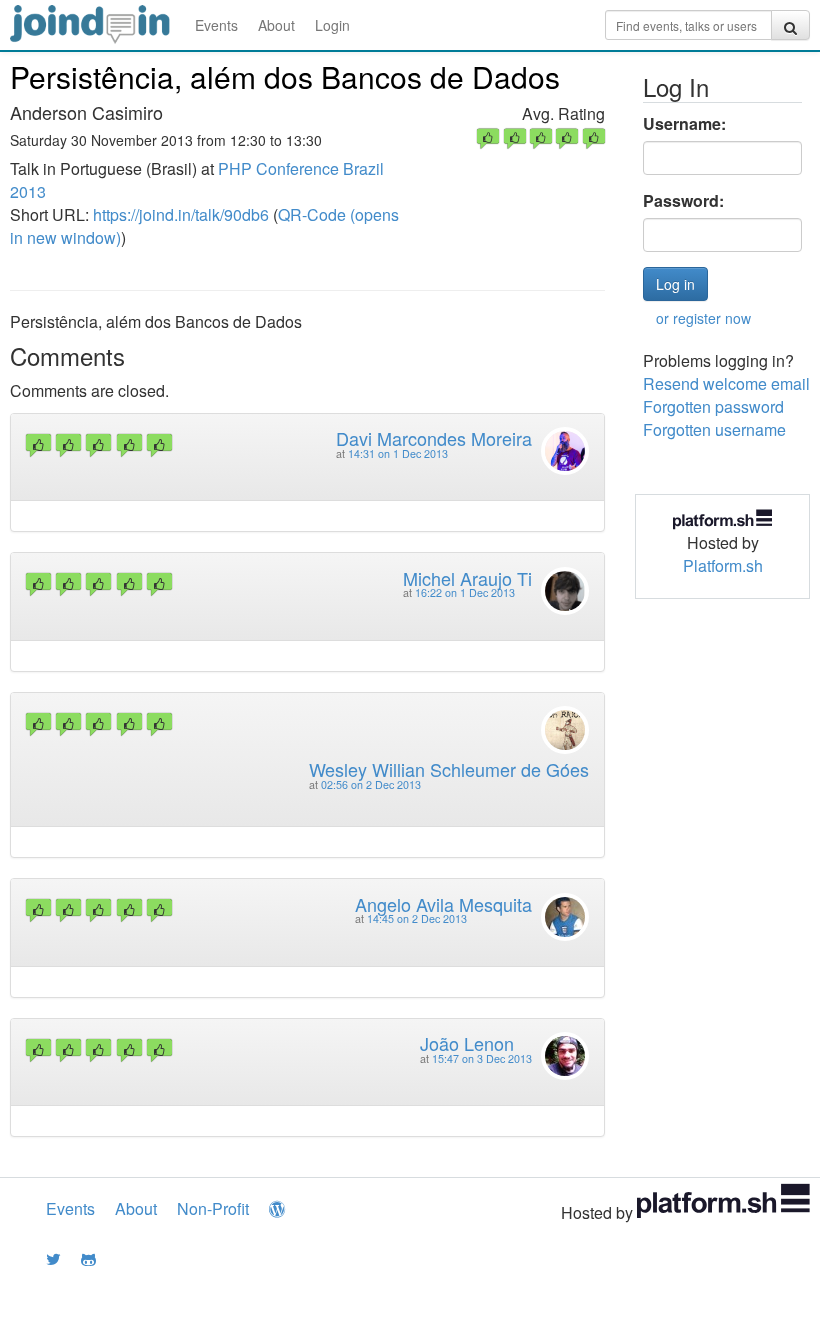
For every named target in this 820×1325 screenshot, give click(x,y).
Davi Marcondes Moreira (434, 438)
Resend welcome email (726, 383)
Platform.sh (723, 565)
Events (216, 25)
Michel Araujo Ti (467, 578)
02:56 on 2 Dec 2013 (371, 784)
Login (332, 25)
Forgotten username (714, 429)
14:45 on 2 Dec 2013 (417, 918)
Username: (684, 124)
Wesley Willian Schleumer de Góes (449, 769)
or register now (703, 318)
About (276, 25)
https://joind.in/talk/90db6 (181, 214)
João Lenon (467, 1043)
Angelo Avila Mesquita (443, 904)
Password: (683, 201)
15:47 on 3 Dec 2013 (482, 1058)
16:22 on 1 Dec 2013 (465, 592)
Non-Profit (213, 1208)
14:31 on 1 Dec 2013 (398, 453)
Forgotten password (713, 406)
